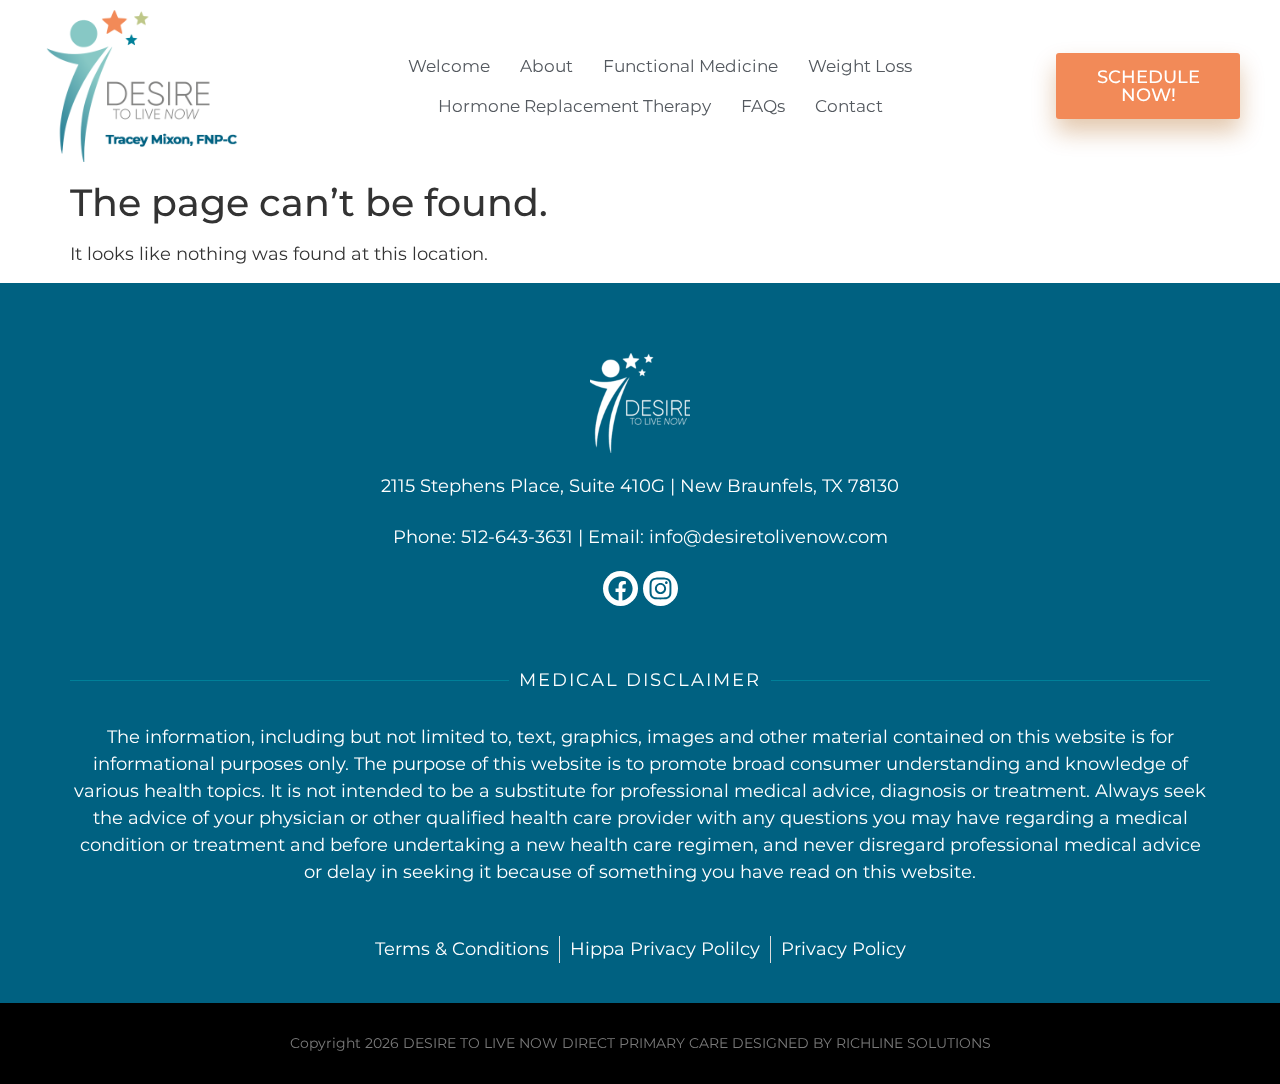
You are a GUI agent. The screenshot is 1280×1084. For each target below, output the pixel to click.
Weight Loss (860, 66)
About (546, 66)
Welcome (449, 66)
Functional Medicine (690, 66)
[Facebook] (620, 588)
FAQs (763, 106)
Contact (849, 106)
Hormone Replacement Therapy (574, 106)
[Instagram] (660, 588)
